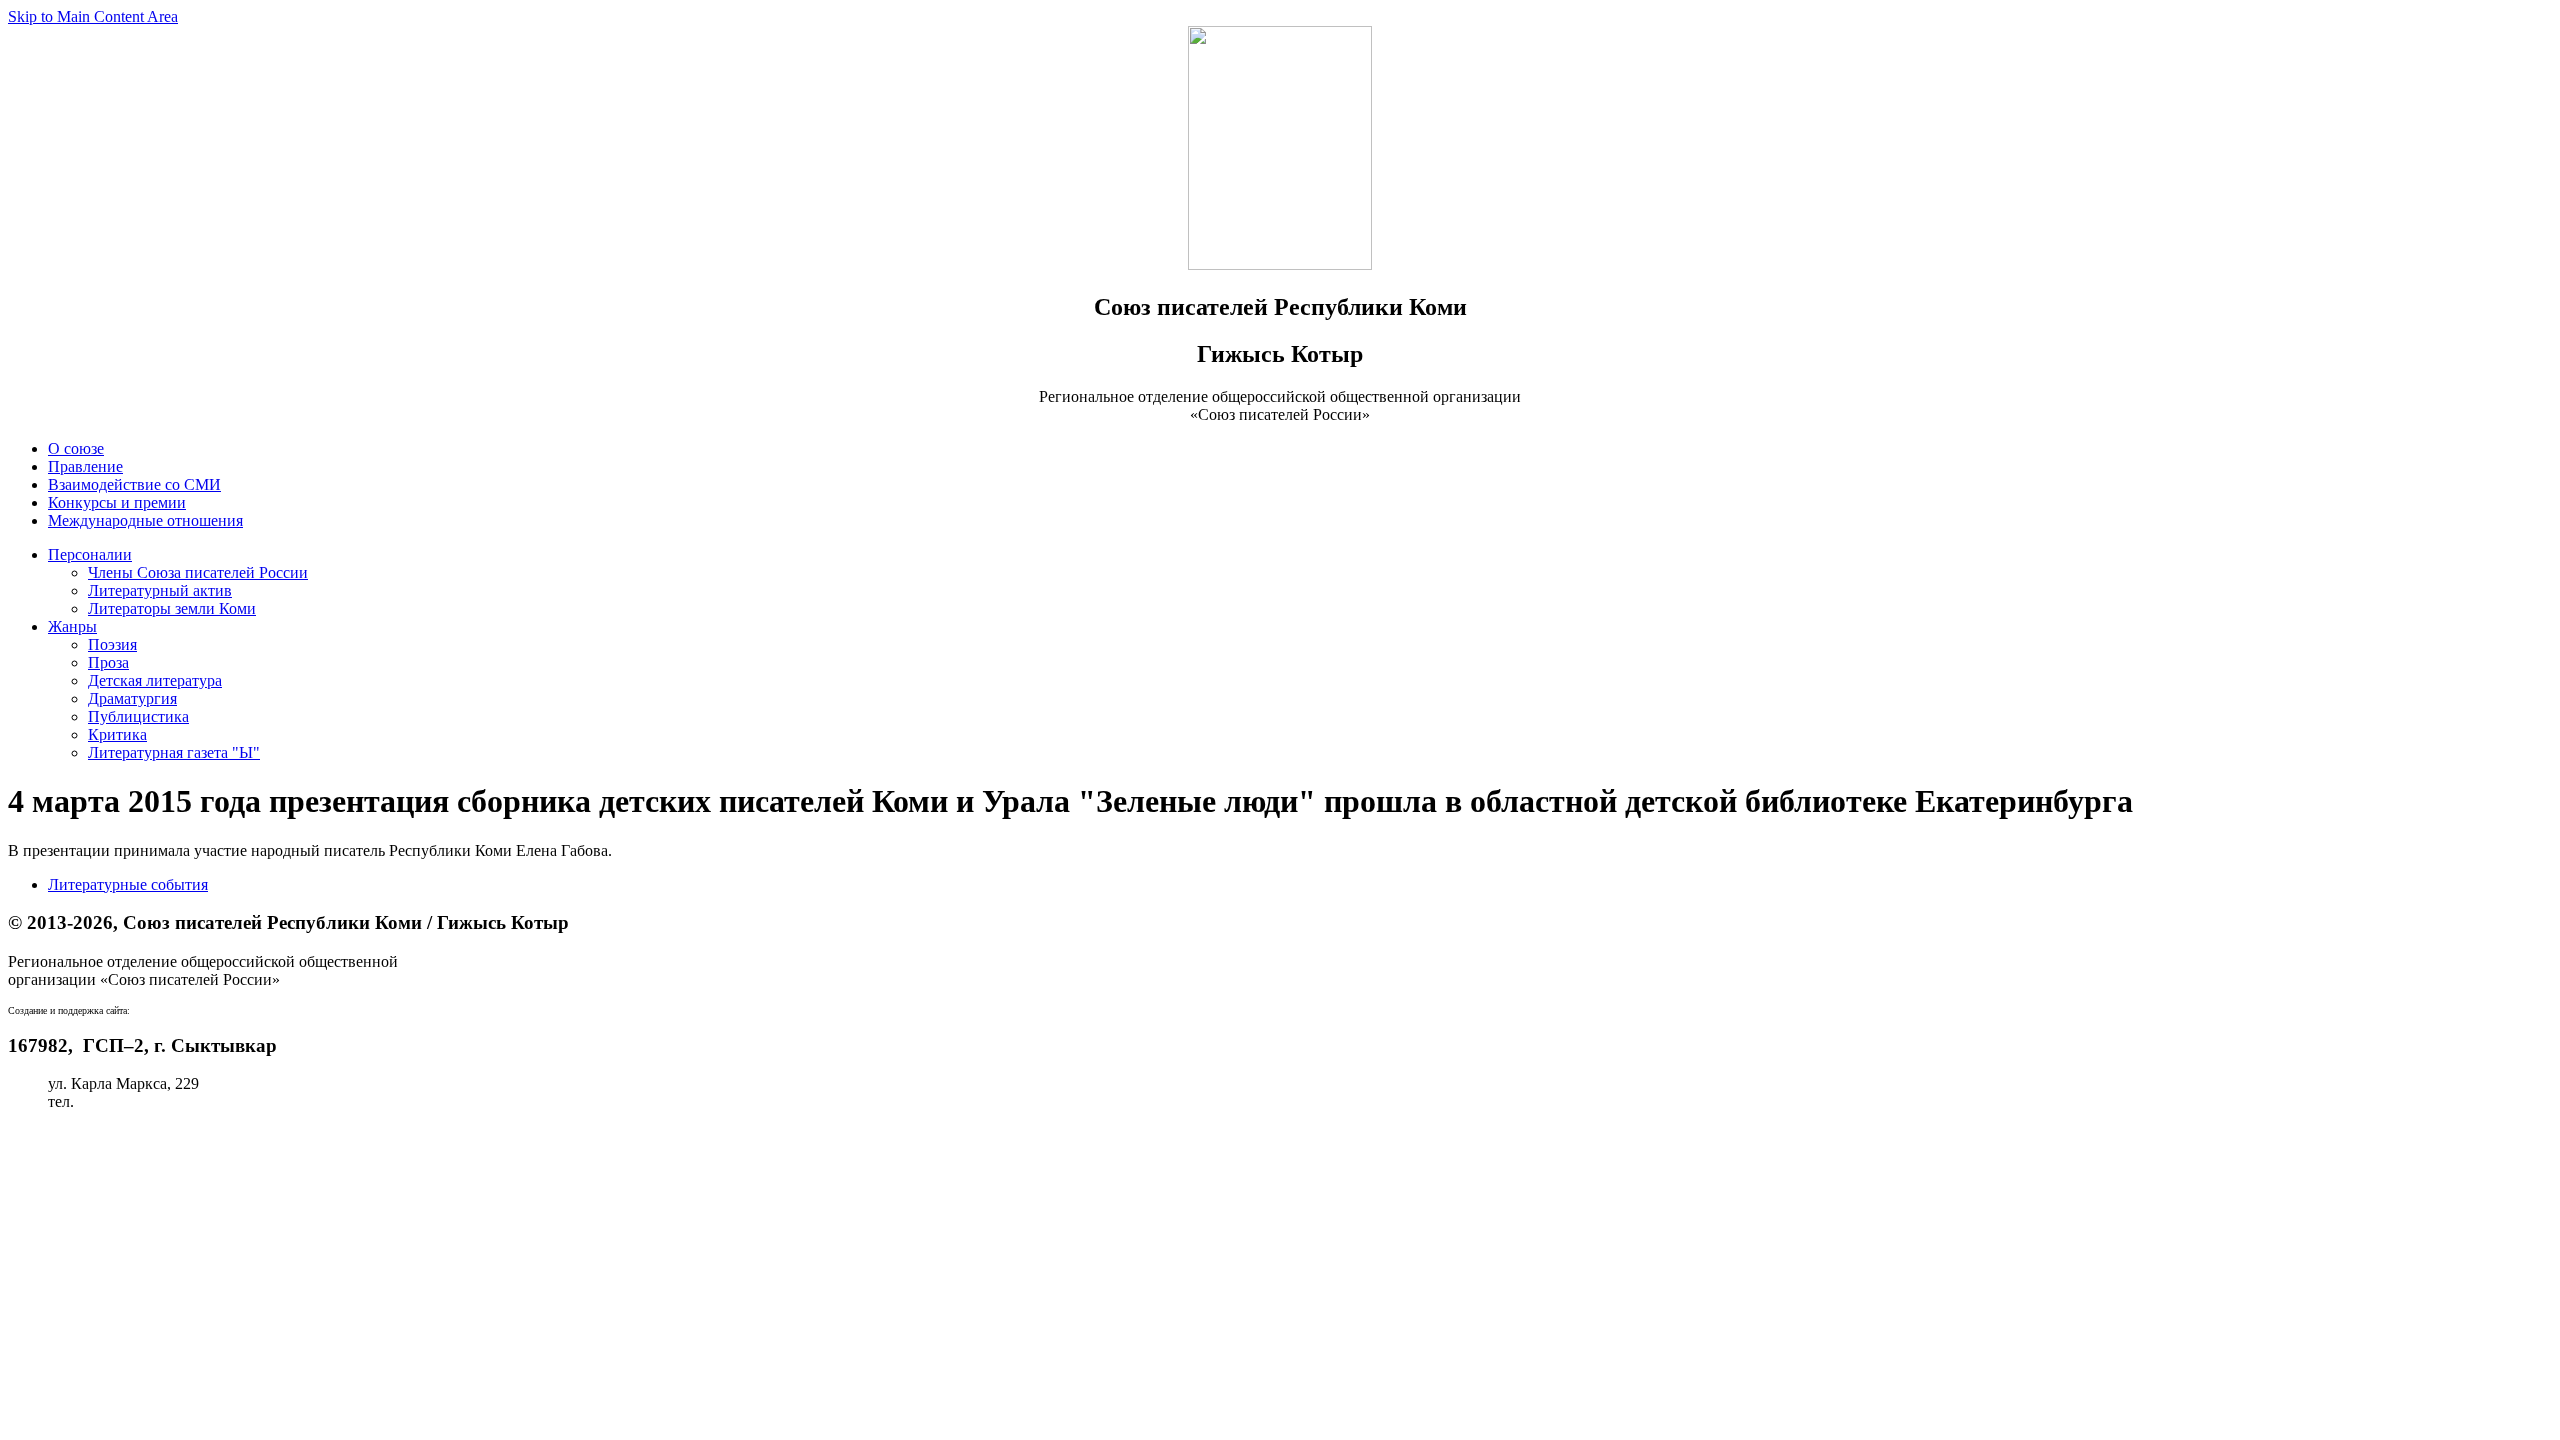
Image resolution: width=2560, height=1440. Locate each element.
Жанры (72, 626)
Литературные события (128, 884)
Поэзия (112, 644)
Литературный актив (160, 590)
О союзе (76, 448)
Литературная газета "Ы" (174, 752)
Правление (85, 466)
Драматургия (132, 698)
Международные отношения (145, 520)
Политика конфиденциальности (117, 1135)
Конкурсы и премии (117, 502)
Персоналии (90, 554)
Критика (117, 734)
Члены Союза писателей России (198, 572)
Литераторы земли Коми (172, 608)
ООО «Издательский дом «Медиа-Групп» (219, 1010)
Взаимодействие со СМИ (134, 484)
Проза (108, 662)
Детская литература (155, 680)
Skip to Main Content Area (93, 16)
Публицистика (138, 716)
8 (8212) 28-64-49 (136, 1101)
